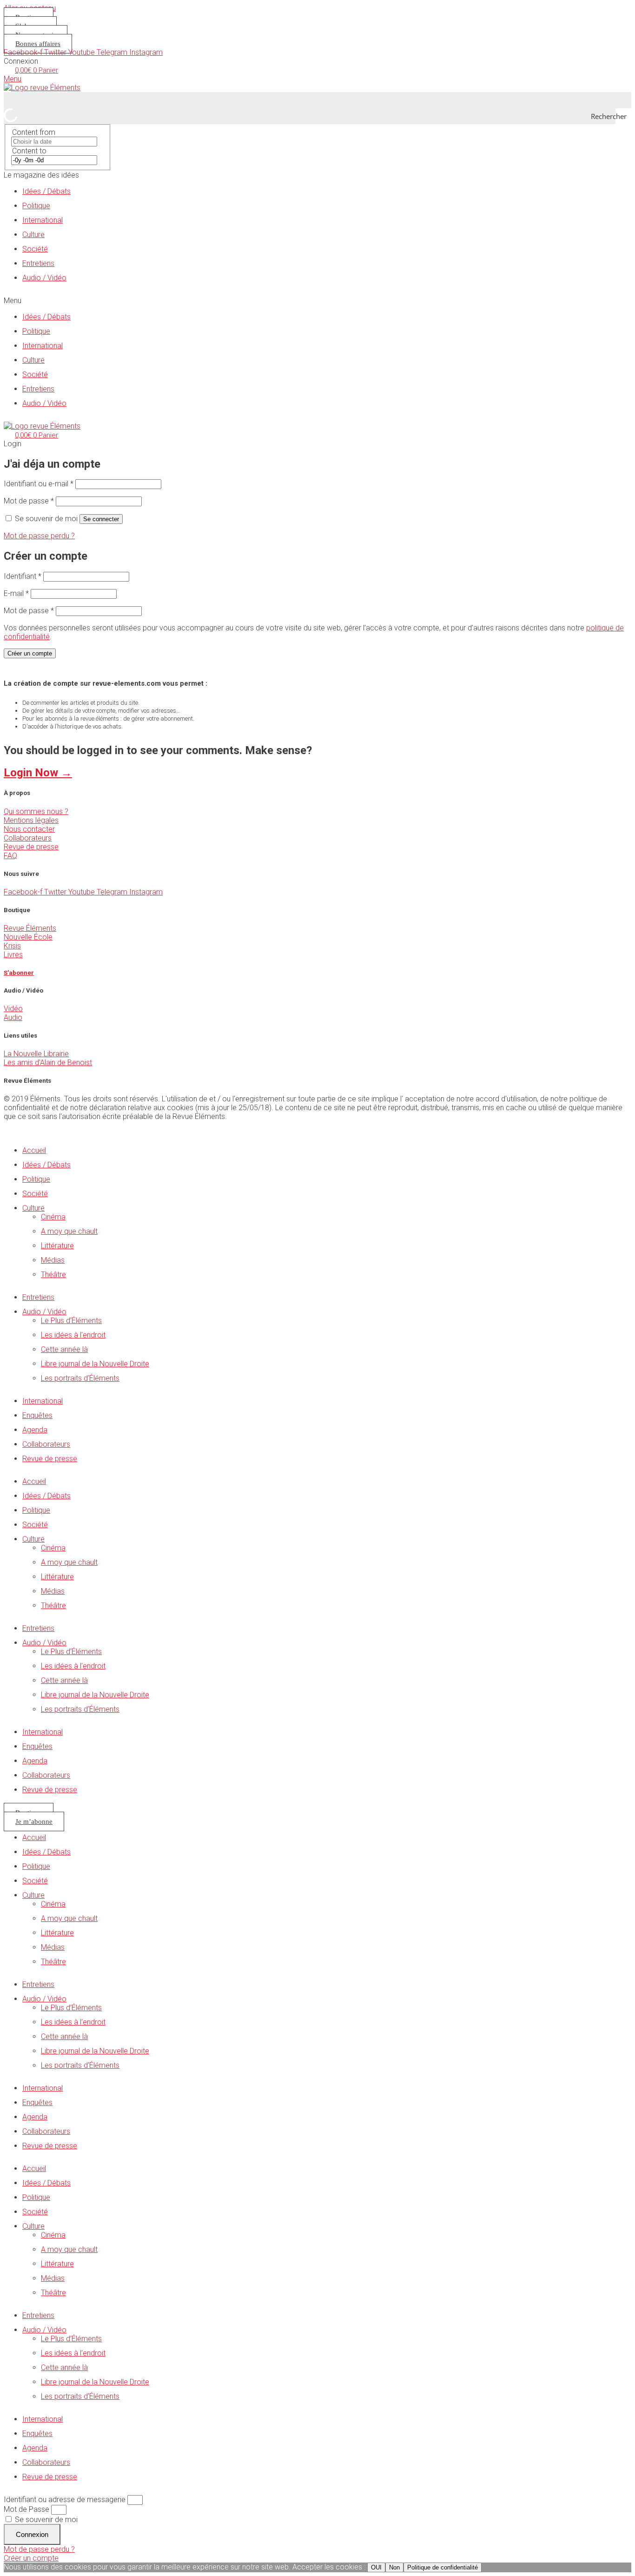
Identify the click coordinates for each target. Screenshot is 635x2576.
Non (394, 2567)
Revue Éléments (30, 928)
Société (35, 249)
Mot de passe (29, 501)
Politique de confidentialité (443, 2567)
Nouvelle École (28, 937)
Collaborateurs (28, 838)
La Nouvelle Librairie (36, 1054)
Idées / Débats (46, 191)
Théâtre (53, 1275)
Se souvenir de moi (45, 2520)
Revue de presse (31, 847)
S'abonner (19, 973)
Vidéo (13, 1009)
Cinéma (53, 1217)
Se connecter (101, 519)
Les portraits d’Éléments (80, 1378)
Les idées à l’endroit (73, 1335)
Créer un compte (30, 653)
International (43, 220)
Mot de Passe (26, 2509)
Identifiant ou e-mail (39, 484)
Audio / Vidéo (44, 278)
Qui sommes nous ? (36, 811)
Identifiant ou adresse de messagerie (65, 2500)
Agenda (35, 1430)
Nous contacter (29, 829)
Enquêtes (37, 1415)
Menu (13, 79)
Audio (13, 1017)
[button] (317, 301)
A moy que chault (69, 1231)
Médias (53, 1260)
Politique (36, 206)
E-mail (16, 593)
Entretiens (38, 263)
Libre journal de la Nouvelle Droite (95, 1364)
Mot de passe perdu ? (39, 536)
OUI (376, 2567)
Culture (33, 235)
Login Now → (38, 773)
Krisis (12, 946)
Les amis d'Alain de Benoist (48, 1063)
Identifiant (23, 576)
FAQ (10, 856)
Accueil (34, 1150)
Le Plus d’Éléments (71, 1321)
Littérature (57, 1246)
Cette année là (64, 1349)
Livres (13, 955)
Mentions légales (31, 820)
